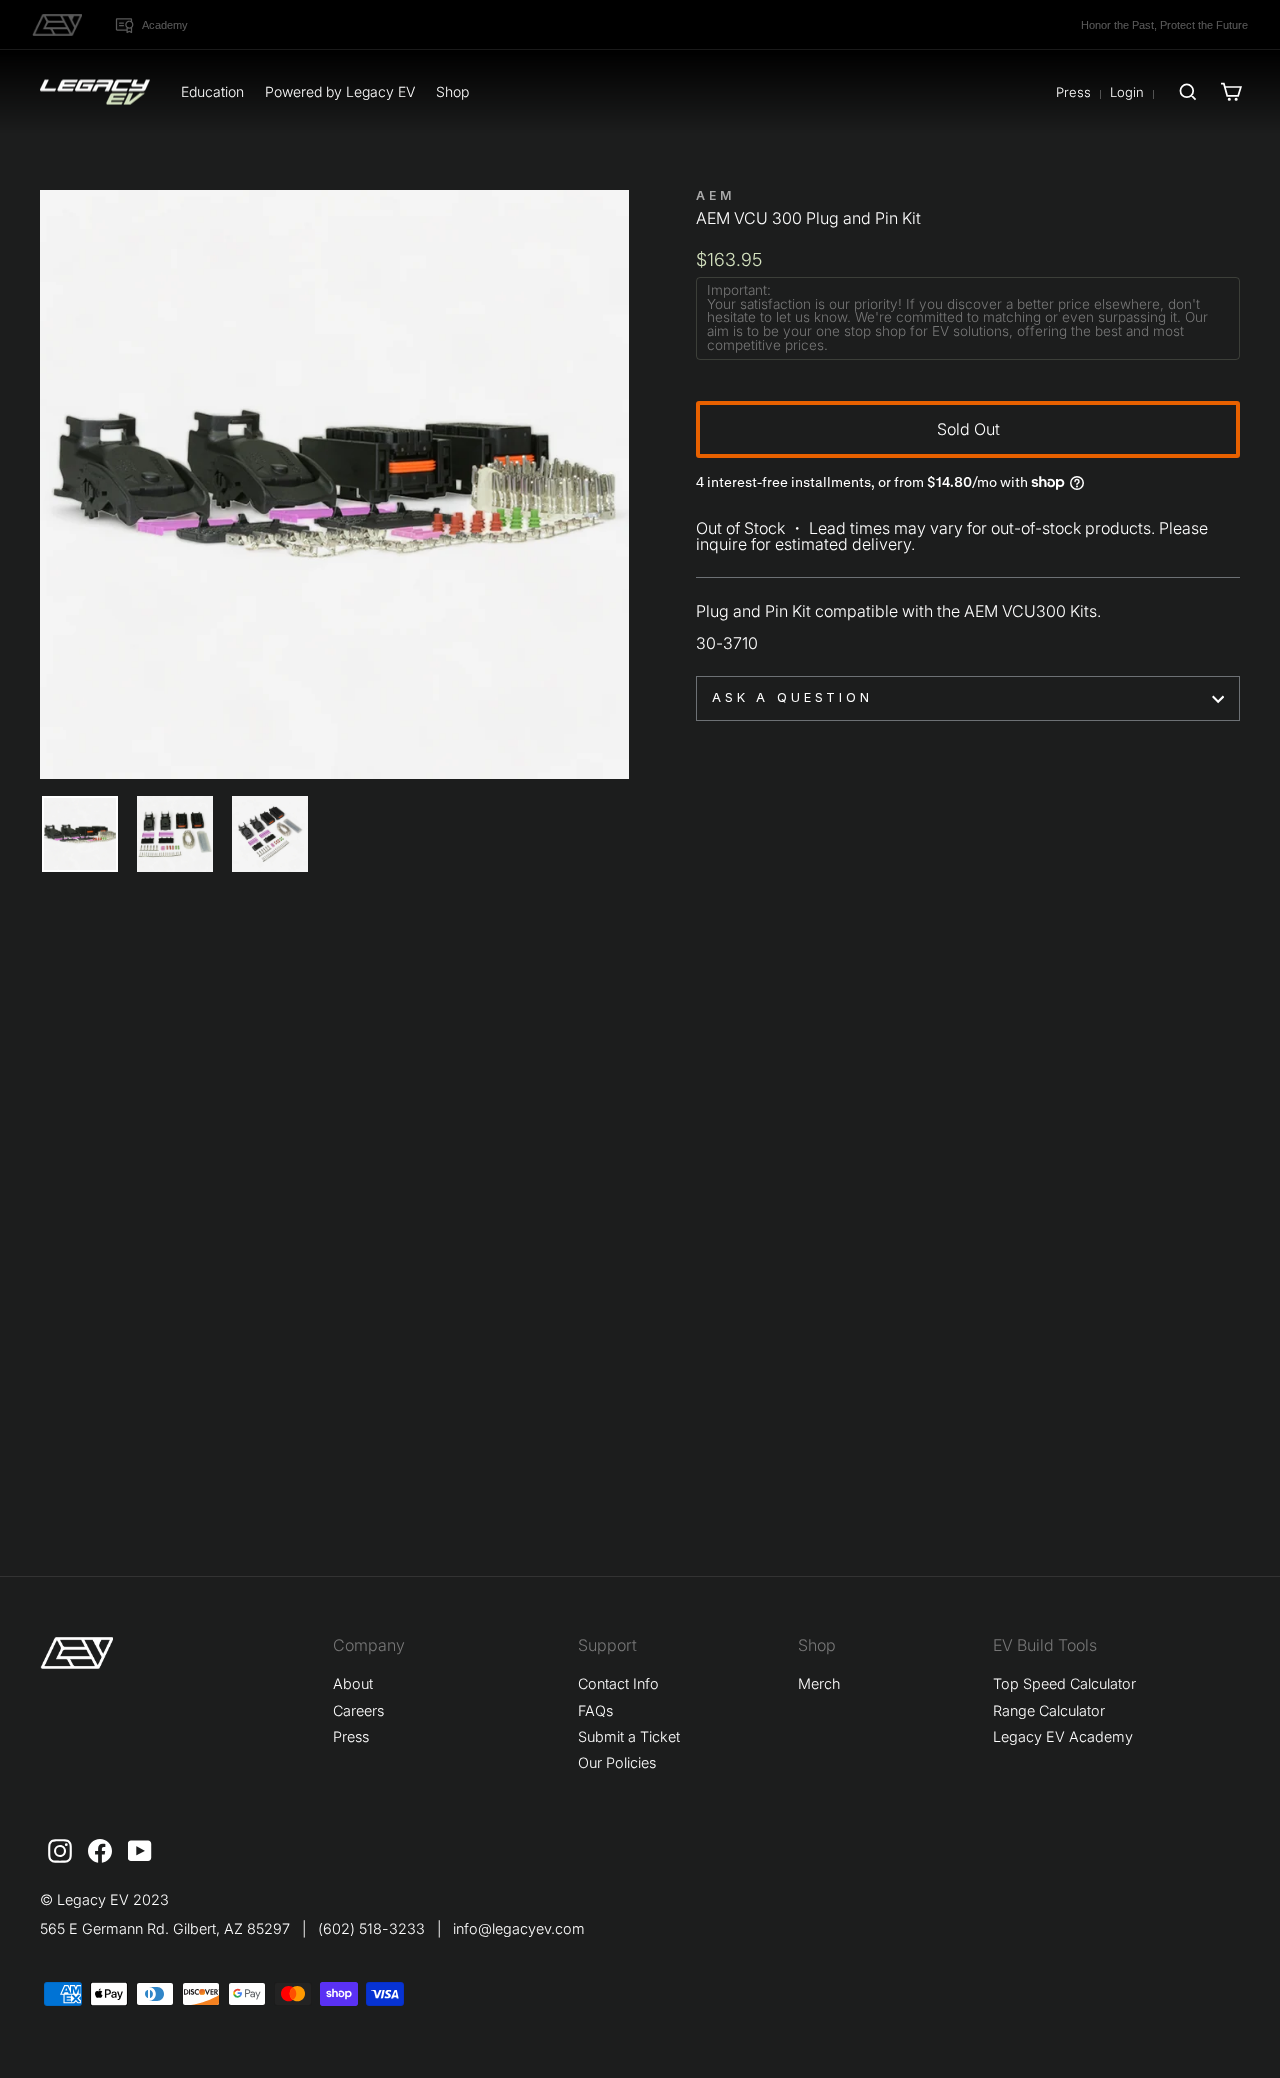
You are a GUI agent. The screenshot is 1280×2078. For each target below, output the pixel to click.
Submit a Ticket (629, 1736)
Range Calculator (1049, 1710)
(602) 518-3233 (371, 1928)
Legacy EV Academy (1063, 1736)
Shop (452, 91)
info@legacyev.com (519, 1928)
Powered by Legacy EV (340, 91)
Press (1073, 92)
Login (1127, 92)
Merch (819, 1683)
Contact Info (618, 1683)
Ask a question (792, 697)
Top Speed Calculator (1064, 1683)
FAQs (595, 1710)
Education (212, 91)
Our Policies (617, 1762)
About (353, 1683)
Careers (358, 1710)
